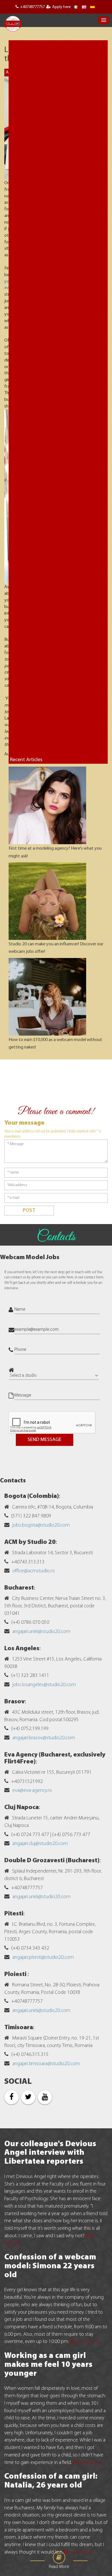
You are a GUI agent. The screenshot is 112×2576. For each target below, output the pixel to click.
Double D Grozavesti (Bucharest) (52, 1861)
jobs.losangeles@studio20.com (44, 1685)
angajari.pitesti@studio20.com (43, 1958)
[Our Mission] (92, 7)
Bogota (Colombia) (32, 1496)
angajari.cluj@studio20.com (40, 1844)
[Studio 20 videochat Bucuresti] (76, 7)
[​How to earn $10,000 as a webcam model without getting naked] (47, 997)
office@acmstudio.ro (34, 1571)
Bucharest (19, 1588)
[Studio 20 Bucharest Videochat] (84, 7)
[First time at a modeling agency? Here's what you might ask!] (47, 806)
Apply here (61, 7)
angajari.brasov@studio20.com (44, 1738)
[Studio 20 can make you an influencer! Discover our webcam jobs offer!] (47, 901)
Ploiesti (16, 1974)
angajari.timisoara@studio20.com (46, 2064)
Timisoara (19, 2028)
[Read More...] (84, 2342)
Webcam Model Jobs (30, 1258)
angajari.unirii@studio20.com (41, 1632)
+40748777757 (32, 7)
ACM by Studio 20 (30, 1542)
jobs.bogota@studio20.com (41, 1525)
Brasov (15, 1702)
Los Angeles (22, 1649)
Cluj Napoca (22, 1808)
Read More (59, 2567)
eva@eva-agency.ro (32, 1791)
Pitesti (14, 1914)
